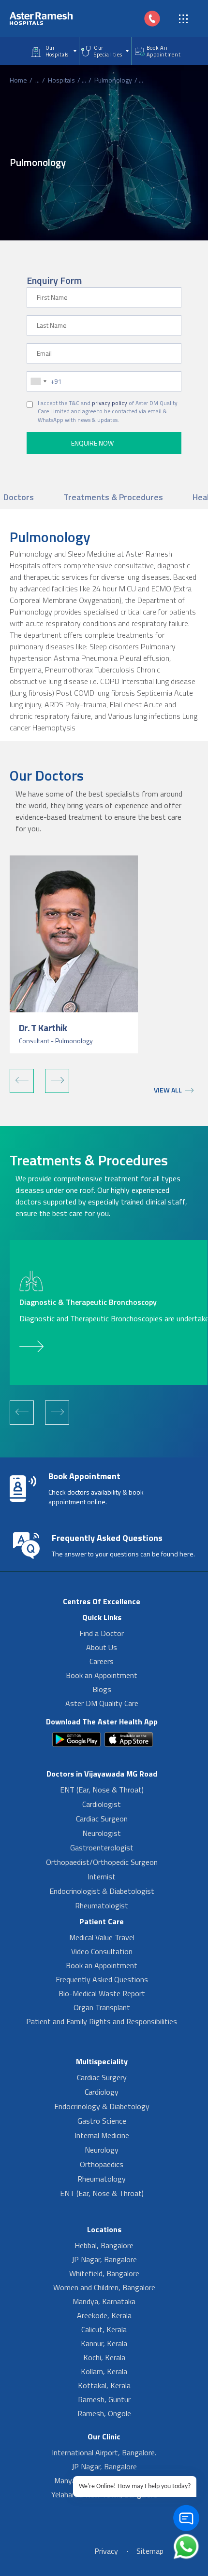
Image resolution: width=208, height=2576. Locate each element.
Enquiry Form (54, 280)
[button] (22, 1081)
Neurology (102, 2150)
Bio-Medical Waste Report (102, 1993)
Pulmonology (113, 80)
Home (18, 80)
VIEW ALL (168, 1090)
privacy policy (110, 403)
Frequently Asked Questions (102, 1979)
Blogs (102, 1689)
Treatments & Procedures (113, 497)
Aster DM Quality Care (102, 1703)
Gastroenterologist (102, 1848)
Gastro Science (102, 2121)
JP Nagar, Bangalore (104, 2259)
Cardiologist (102, 1804)
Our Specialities (108, 51)
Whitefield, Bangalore (104, 2273)
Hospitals (61, 80)
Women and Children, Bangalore (104, 2287)
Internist (102, 1876)
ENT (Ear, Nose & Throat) (102, 1790)
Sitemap (150, 2551)
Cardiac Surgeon (102, 1819)
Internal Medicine (102, 2135)
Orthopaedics (102, 2164)
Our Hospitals (57, 51)
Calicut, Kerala (104, 2329)
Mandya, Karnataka (104, 2301)
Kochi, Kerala (104, 2357)
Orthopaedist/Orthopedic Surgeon (102, 1862)
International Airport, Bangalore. (104, 2452)
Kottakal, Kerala (104, 2385)
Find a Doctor (102, 1633)
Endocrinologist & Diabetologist (102, 1891)
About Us (102, 1647)
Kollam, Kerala (104, 2371)
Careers (102, 1661)
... (37, 80)
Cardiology (102, 2092)
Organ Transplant (102, 2007)
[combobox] (38, 381)
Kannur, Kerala (104, 2343)
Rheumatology (102, 2179)
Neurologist (102, 1833)
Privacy (106, 2551)
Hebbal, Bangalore (104, 2245)
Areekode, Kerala (104, 2315)
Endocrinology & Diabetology (102, 2106)
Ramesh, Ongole (104, 2413)
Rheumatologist (102, 1905)
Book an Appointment (102, 1675)
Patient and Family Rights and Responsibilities (102, 2021)
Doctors (19, 497)
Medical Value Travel (102, 1937)
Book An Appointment (164, 51)
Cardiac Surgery (102, 2077)
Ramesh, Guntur (104, 2399)
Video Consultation (102, 1951)
